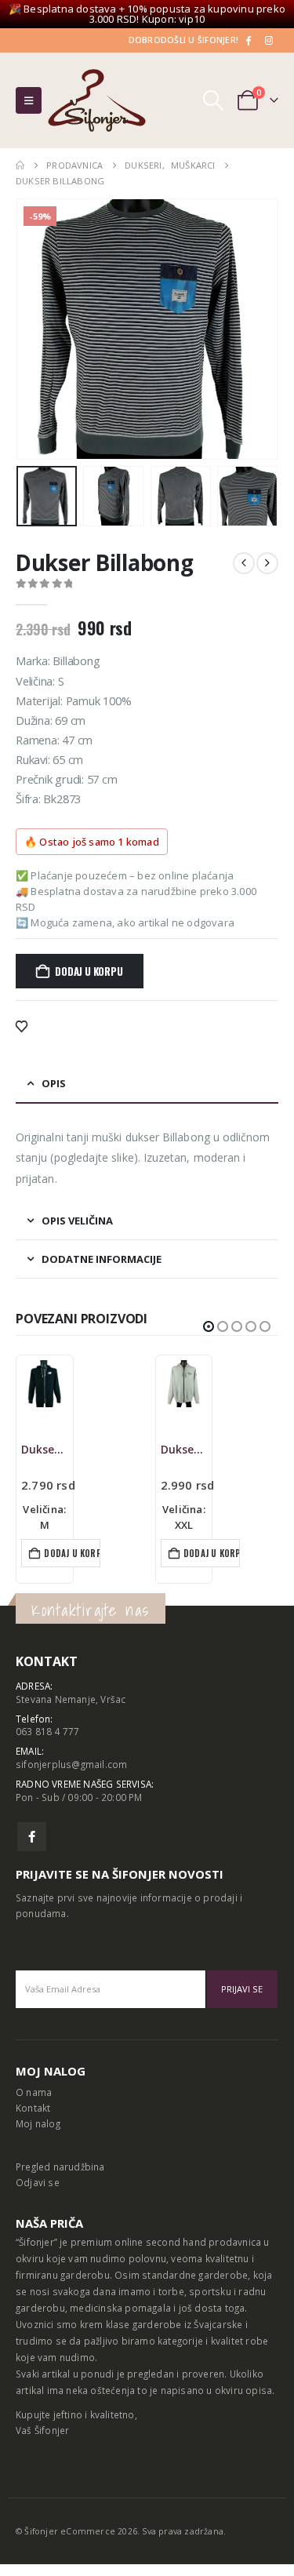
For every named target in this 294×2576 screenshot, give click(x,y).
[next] (267, 563)
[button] (29, 100)
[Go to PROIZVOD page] (45, 1384)
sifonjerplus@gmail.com (71, 1764)
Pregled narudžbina (60, 2167)
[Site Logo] (97, 100)
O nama (34, 2092)
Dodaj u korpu (89, 971)
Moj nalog (38, 2123)
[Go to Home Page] (20, 166)
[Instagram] (269, 40)
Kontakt (33, 2108)
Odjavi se (38, 2182)
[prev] (244, 563)
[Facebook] (248, 40)
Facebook (32, 1837)
